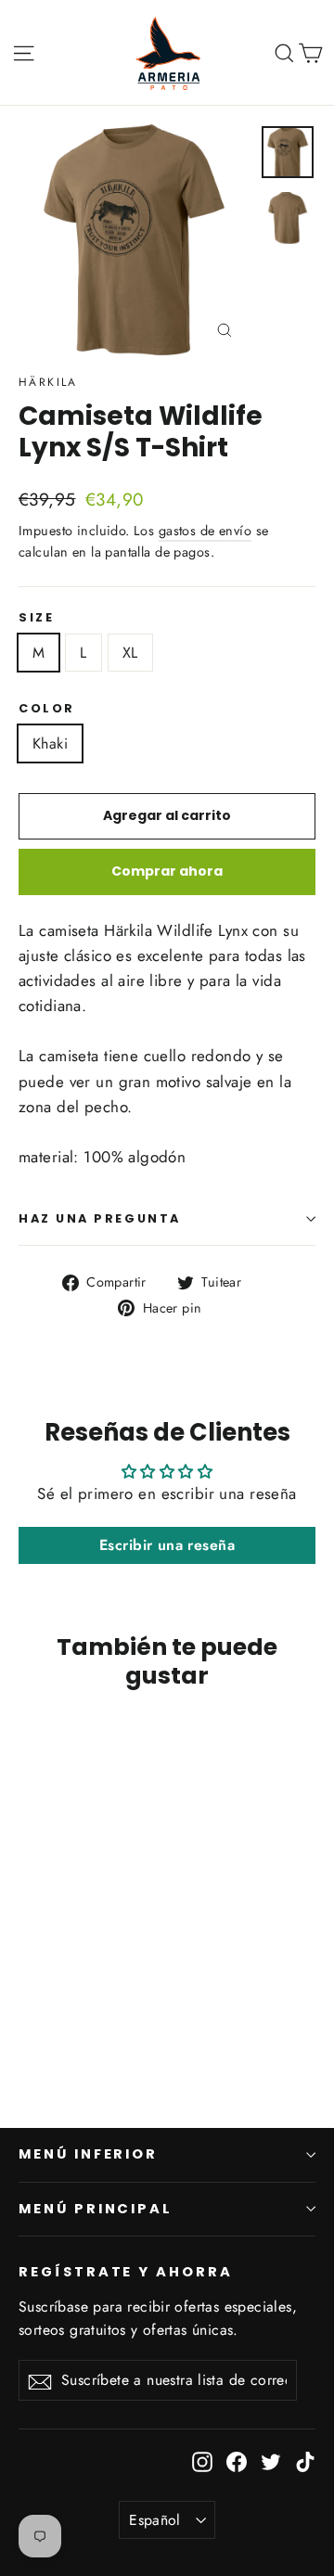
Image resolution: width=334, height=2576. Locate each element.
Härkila (48, 382)
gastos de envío (205, 531)
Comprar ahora (167, 871)
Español (155, 2520)
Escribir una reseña (167, 1545)
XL (130, 653)
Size (36, 617)
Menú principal (96, 2209)
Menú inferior (88, 2154)
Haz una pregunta (100, 1218)
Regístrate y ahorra (126, 2272)
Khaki (50, 743)
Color (47, 708)
